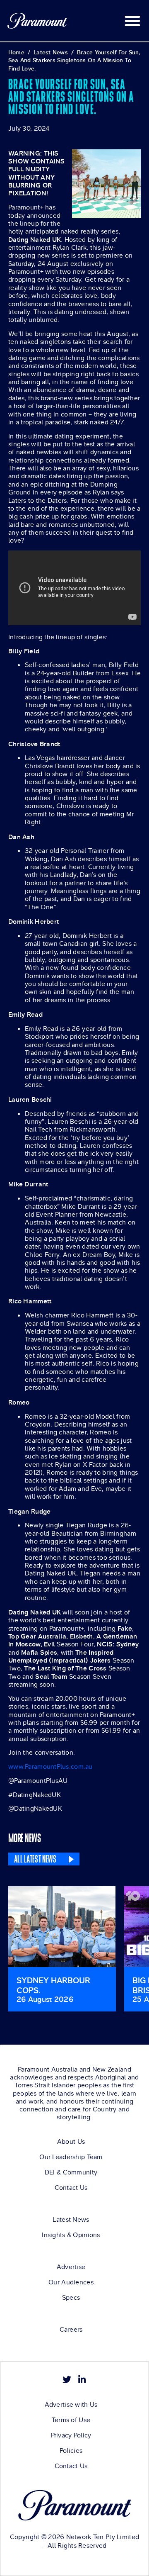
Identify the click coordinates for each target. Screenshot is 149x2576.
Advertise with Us (71, 2405)
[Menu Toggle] (132, 21)
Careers (71, 2330)
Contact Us (71, 2188)
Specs (71, 2298)
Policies (71, 2451)
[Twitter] (67, 2380)
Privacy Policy (71, 2435)
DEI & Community (71, 2172)
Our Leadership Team (71, 2157)
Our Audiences (71, 2282)
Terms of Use (71, 2420)
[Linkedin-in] (82, 2380)
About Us (71, 2142)
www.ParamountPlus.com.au (50, 1766)
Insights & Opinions (71, 2235)
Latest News (71, 2220)
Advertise (71, 2267)
